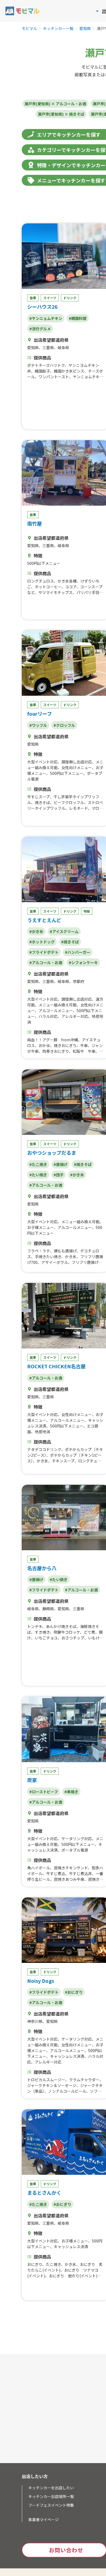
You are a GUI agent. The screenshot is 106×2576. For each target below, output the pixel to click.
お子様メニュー (40, 1227)
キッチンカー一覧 (58, 29)
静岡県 (48, 1609)
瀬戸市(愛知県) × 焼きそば (61, 114)
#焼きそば (70, 942)
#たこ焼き (38, 1164)
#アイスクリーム (64, 931)
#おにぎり (74, 1992)
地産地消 (42, 1432)
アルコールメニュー (56, 1010)
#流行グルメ (40, 329)
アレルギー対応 (75, 1016)
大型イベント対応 (42, 762)
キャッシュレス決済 (67, 2056)
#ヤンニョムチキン (46, 318)
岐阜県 (63, 347)
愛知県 (85, 29)
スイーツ (50, 298)
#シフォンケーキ (83, 962)
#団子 (59, 1175)
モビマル (29, 29)
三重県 (48, 347)
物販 (87, 911)
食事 (33, 298)
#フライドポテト (44, 952)
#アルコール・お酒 (46, 962)
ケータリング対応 (77, 1839)
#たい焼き (38, 1175)
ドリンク (70, 298)
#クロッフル (64, 725)
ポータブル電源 (75, 1850)
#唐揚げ (60, 1164)
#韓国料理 (78, 318)
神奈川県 (35, 2021)
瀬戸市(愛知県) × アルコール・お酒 (55, 104)
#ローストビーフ (44, 1792)
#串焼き (71, 1792)
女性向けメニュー (77, 767)
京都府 (79, 981)
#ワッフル (38, 725)
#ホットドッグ (42, 942)
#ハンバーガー (78, 952)
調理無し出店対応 (77, 762)
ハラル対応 (48, 1016)
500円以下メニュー (44, 563)
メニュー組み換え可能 (58, 1005)
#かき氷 (36, 931)
